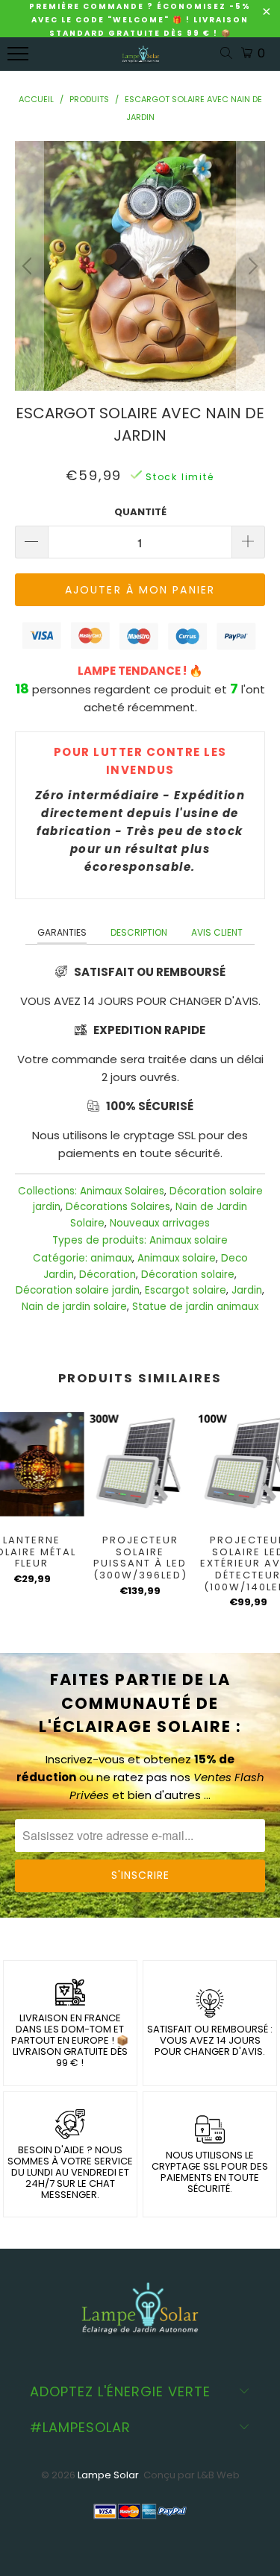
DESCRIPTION (139, 932)
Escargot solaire (186, 1290)
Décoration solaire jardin (78, 1290)
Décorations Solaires (118, 1207)
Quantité (140, 512)
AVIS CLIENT (217, 932)
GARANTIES (62, 932)
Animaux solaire (189, 1240)
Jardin (247, 1290)
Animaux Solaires (122, 1191)
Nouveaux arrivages (160, 1223)
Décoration (108, 1275)
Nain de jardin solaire (74, 1307)
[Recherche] (228, 54)
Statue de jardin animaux (195, 1307)
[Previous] (29, 266)
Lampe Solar (108, 2475)
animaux (111, 1258)
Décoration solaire (188, 1275)
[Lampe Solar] (141, 62)
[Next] (251, 266)
